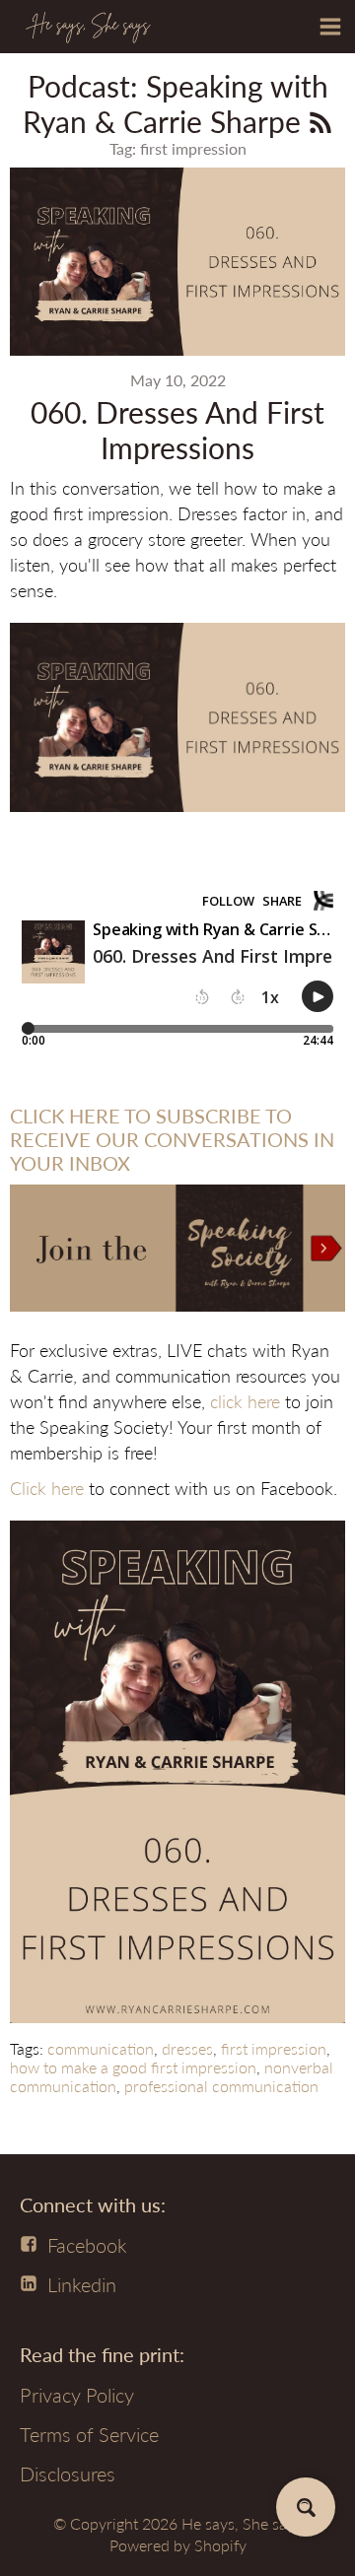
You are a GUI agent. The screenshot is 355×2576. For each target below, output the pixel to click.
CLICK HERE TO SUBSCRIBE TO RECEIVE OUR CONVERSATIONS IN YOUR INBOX (172, 1139)
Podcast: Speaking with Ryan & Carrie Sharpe (176, 103)
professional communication (221, 2086)
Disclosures (68, 2474)
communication (101, 2048)
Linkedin (82, 2284)
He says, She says (242, 2523)
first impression (274, 2048)
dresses (187, 2048)
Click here (47, 1488)
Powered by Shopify (178, 2545)
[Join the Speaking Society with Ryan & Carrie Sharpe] (177, 1315)
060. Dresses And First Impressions (177, 430)
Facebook (87, 2245)
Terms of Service (89, 2434)
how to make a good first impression (133, 2067)
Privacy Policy (77, 2395)
